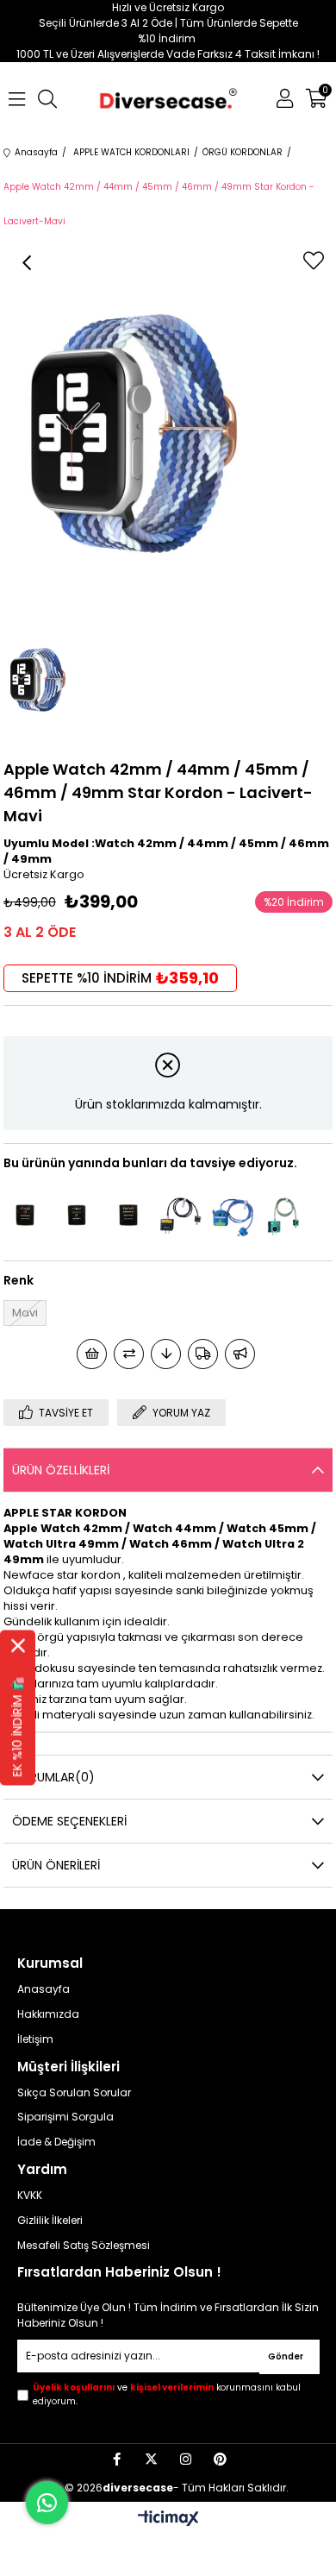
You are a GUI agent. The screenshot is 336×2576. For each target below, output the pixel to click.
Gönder (286, 2356)
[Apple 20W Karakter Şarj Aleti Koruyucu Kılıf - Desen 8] (232, 1215)
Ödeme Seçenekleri (69, 1821)
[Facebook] (117, 2459)
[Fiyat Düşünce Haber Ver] (166, 1354)
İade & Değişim (56, 2142)
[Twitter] (151, 2459)
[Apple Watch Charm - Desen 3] (77, 1215)
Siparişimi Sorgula (65, 2117)
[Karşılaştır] (129, 1354)
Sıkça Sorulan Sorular (74, 2093)
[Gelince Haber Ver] (240, 1354)
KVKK (30, 2196)
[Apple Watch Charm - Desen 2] (128, 1215)
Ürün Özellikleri (61, 1470)
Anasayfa (44, 1989)
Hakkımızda (48, 2014)
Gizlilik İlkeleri (50, 2221)
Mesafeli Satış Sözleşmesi (84, 2246)
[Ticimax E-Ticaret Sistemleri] (168, 2519)
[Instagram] (186, 2459)
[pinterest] (220, 2459)
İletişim (35, 2039)
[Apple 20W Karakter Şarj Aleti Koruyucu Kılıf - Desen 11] (180, 1215)
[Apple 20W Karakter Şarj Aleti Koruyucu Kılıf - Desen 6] (283, 1215)
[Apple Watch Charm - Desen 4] (25, 1215)
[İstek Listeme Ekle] (92, 1354)
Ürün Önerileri (56, 1865)
